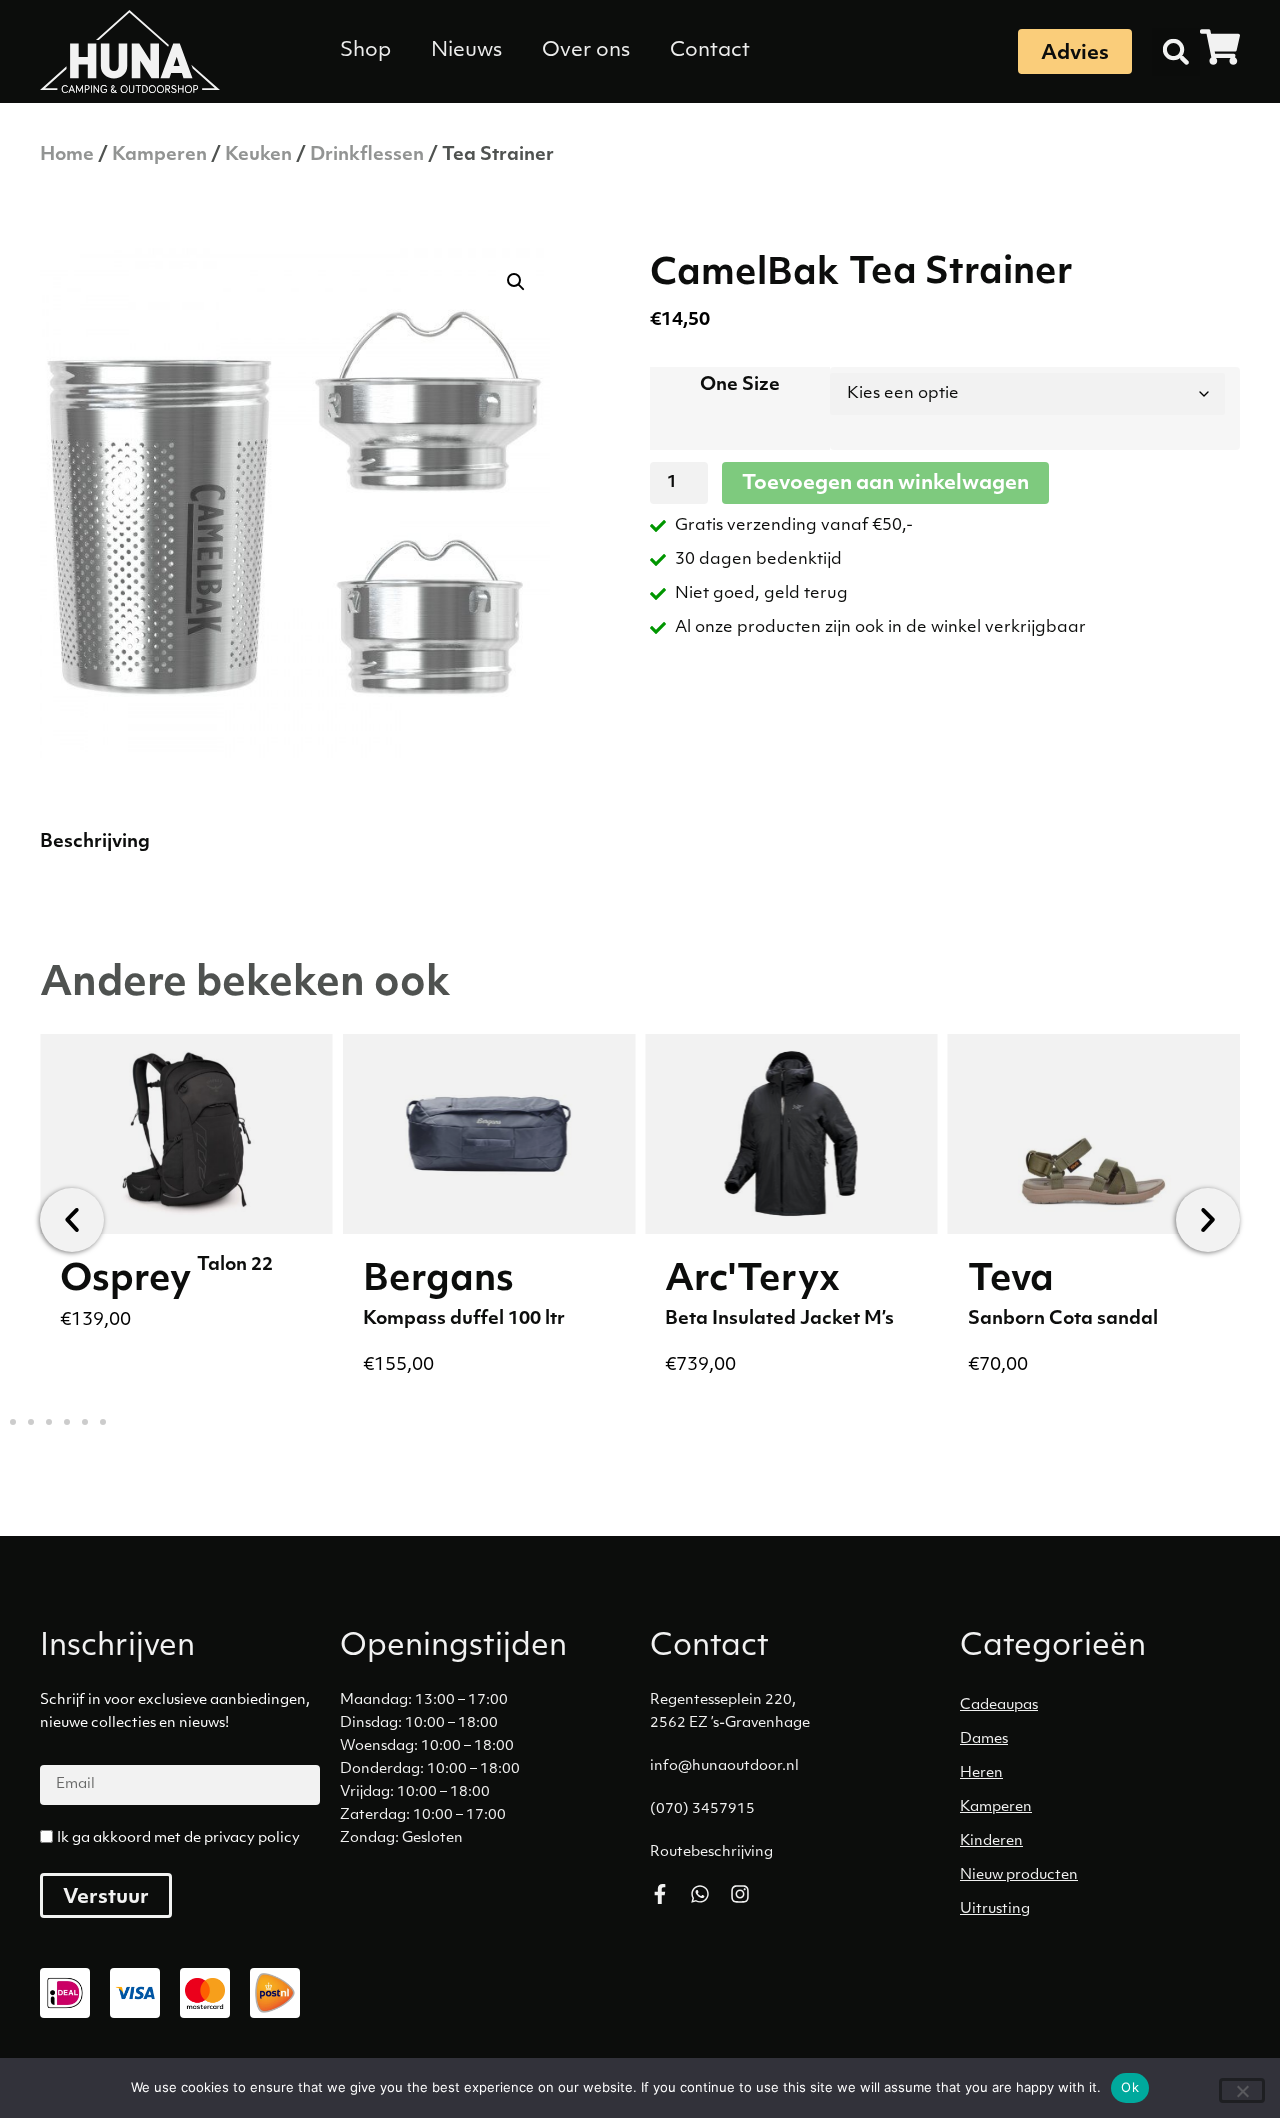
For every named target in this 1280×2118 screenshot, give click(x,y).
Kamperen (159, 156)
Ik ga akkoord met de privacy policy (178, 1838)
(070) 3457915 (702, 1809)
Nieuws (466, 51)
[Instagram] (740, 1894)
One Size (740, 386)
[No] (1242, 2090)
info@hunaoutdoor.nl (724, 1766)
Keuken (258, 156)
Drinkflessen (367, 156)
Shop (365, 51)
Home (67, 156)
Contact (710, 51)
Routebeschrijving (711, 1852)
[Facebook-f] (660, 1894)
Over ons (586, 51)
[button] (1176, 52)
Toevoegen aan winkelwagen (885, 484)
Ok (1130, 2087)
